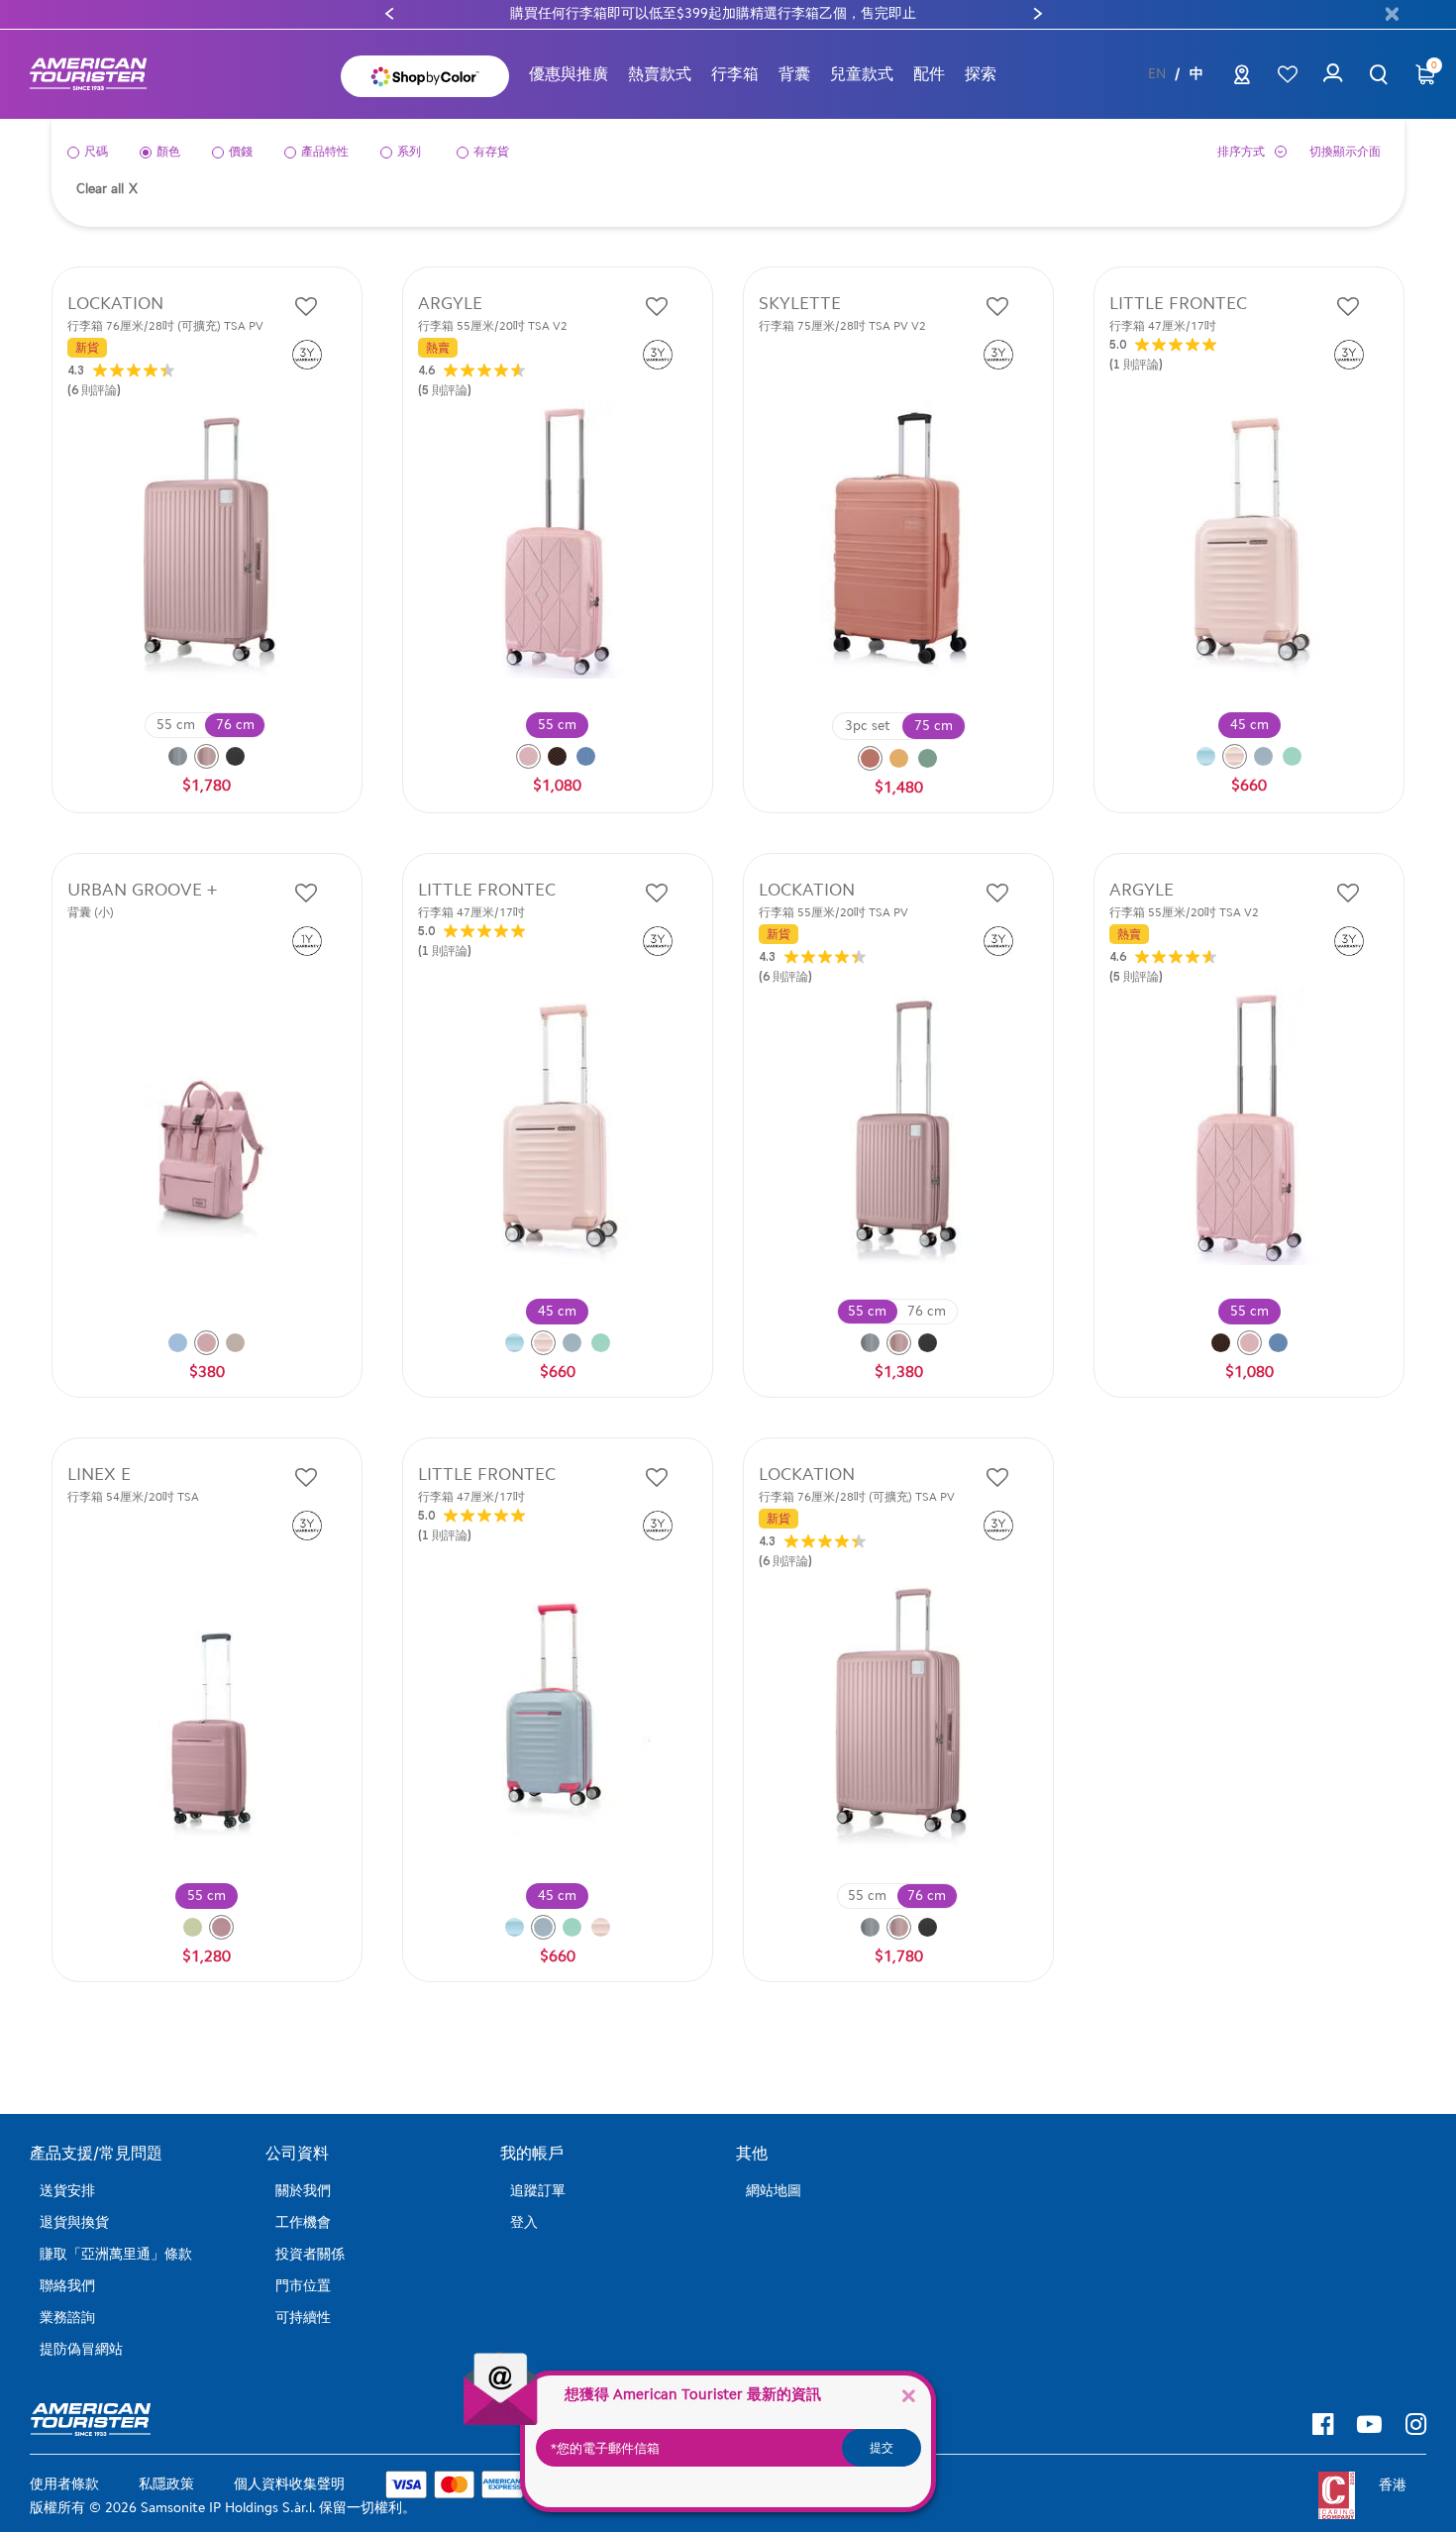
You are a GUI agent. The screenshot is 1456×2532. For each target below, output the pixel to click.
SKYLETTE (800, 304)
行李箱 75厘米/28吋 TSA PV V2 (842, 326)
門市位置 (303, 2286)
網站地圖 (774, 2191)
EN (1157, 74)
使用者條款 (64, 2484)
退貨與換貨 (74, 2222)
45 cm (1249, 725)
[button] (660, 74)
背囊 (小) (91, 912)
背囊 (794, 74)
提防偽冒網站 (81, 2349)
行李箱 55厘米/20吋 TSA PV (833, 912)
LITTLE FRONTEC (1178, 304)
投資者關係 (310, 2254)
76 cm (235, 725)
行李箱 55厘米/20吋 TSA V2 (493, 326)
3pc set (868, 726)
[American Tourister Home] (98, 75)
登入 (524, 2222)
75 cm (934, 726)
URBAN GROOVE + (142, 890)
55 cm (176, 725)
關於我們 (303, 2191)
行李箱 (735, 74)
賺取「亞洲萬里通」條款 (116, 2254)
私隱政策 (166, 2484)
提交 (882, 2448)
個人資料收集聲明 (289, 2484)
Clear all (107, 189)
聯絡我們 (67, 2286)
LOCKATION (115, 304)
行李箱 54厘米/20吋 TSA (133, 1497)
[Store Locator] (1242, 79)
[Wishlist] (1287, 75)
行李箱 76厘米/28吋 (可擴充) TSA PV (165, 326)
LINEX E (99, 1475)
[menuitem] (569, 74)
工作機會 (303, 2222)
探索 (981, 74)
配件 (929, 74)
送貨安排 (67, 2191)
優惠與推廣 (569, 74)
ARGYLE (450, 304)
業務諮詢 (67, 2318)
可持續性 (303, 2318)
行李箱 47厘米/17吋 (1163, 326)
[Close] (908, 2395)
